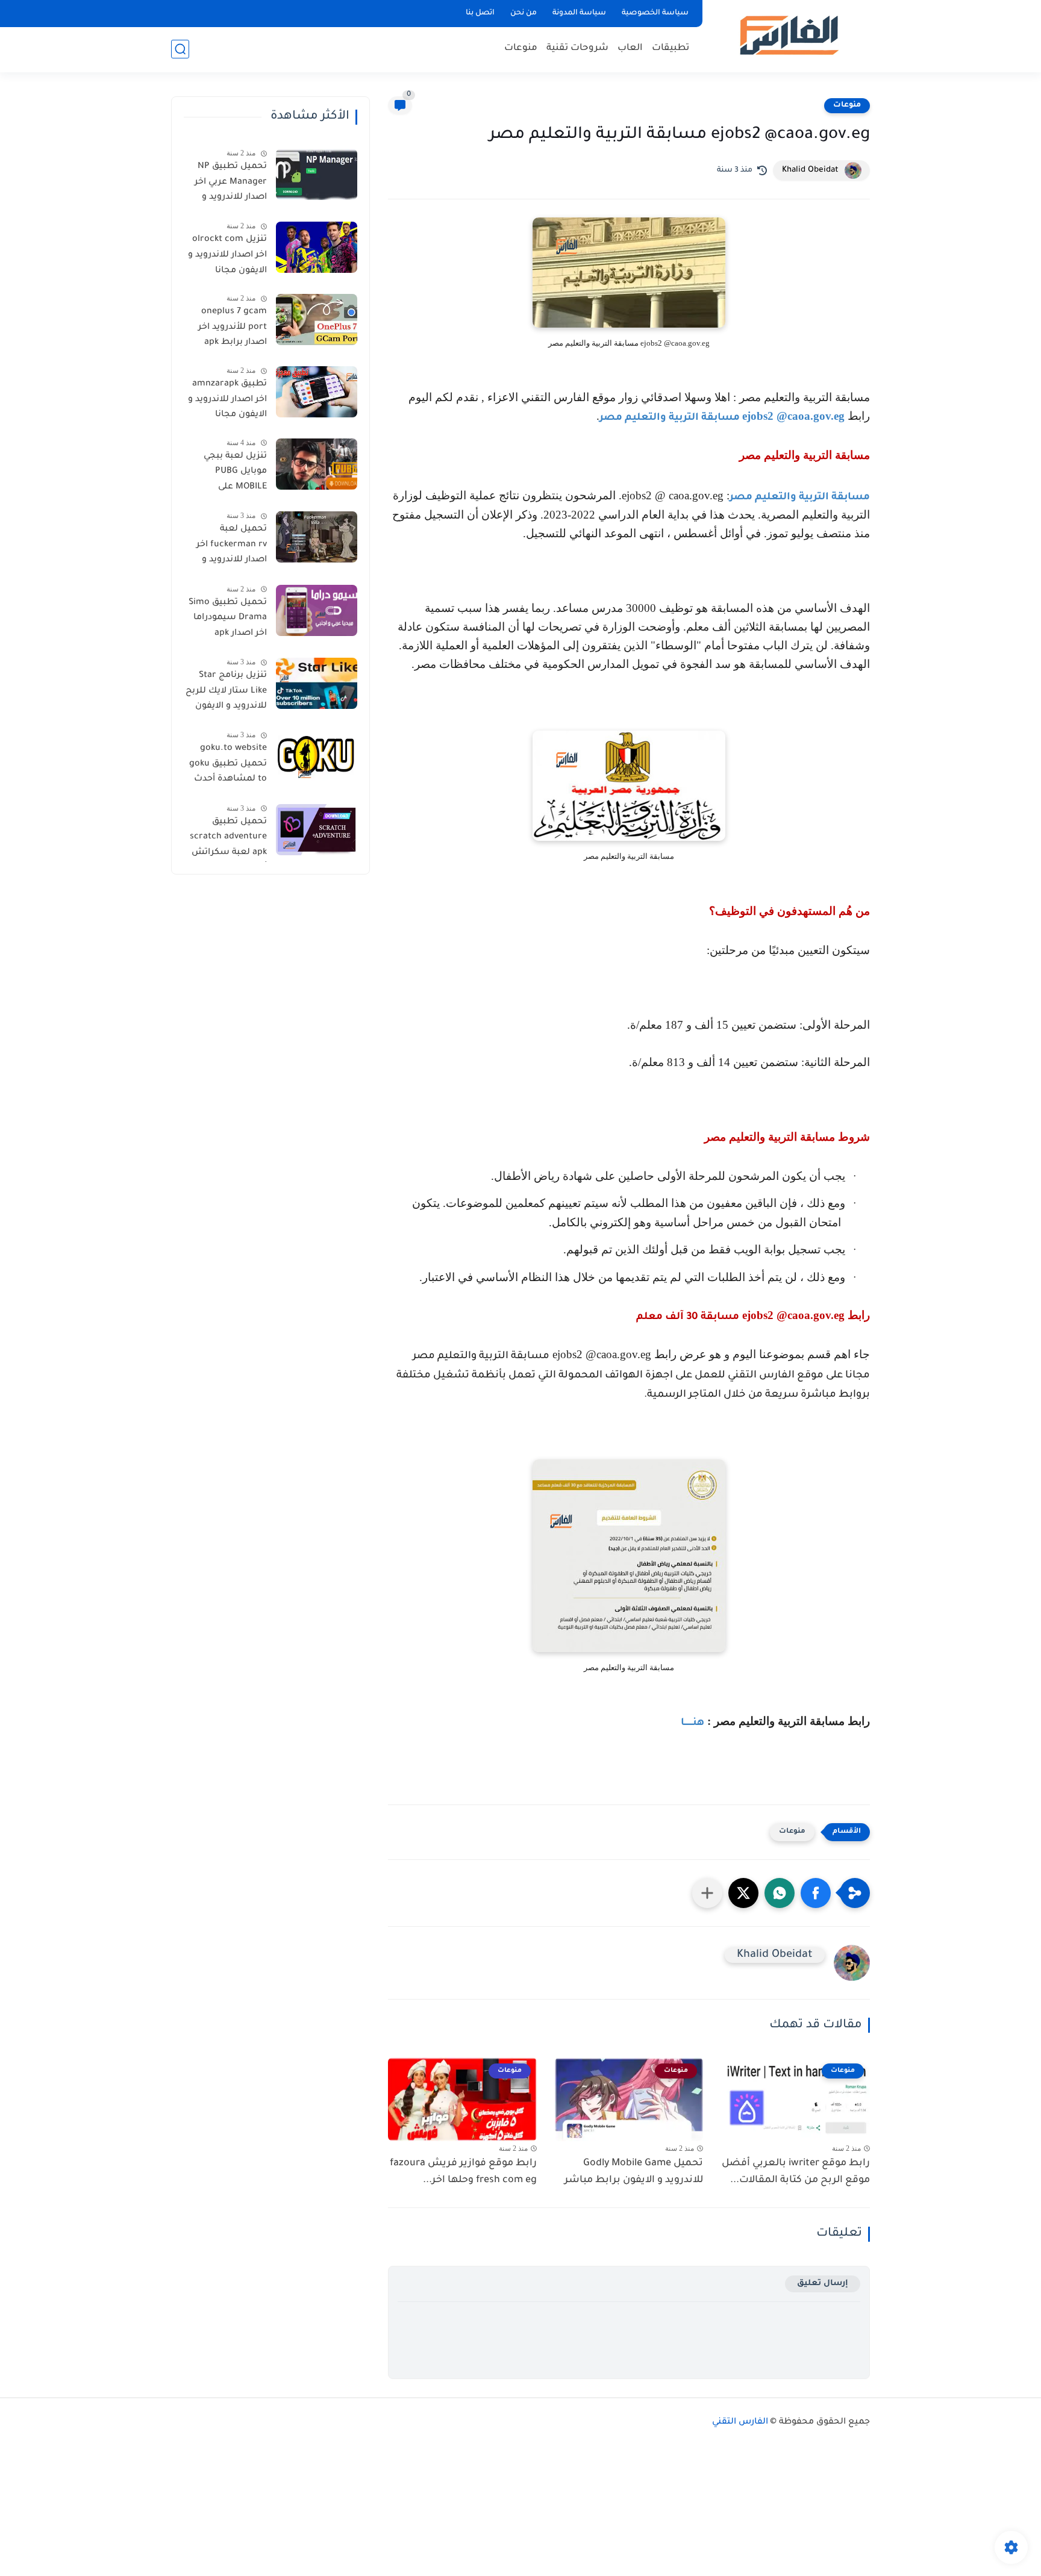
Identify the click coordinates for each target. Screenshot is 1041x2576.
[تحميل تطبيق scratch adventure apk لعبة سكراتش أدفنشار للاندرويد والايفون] (317, 830)
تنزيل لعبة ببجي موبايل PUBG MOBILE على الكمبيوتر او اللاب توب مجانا (233, 474)
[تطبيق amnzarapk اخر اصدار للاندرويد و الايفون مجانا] (317, 392)
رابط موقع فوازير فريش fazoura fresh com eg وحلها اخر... (463, 2172)
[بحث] (180, 49)
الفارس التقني (740, 2422)
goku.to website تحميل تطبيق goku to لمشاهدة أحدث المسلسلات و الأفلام (228, 766)
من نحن (524, 13)
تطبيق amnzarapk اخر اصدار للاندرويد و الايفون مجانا (227, 400)
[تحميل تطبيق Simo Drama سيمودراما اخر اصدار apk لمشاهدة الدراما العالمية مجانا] (317, 610)
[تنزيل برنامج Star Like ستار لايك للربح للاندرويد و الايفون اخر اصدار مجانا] (317, 683)
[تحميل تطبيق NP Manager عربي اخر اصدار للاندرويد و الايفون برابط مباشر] (317, 174)
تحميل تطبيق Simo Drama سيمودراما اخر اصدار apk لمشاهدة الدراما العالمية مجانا (228, 620)
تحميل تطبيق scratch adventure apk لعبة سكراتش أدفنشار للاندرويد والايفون (228, 840)
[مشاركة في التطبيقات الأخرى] (707, 1893)
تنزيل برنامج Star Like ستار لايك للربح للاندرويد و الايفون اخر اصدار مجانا (226, 693)
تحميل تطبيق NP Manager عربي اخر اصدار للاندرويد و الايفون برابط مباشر (227, 184)
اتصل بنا (480, 13)
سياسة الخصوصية (655, 13)
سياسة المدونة (579, 13)
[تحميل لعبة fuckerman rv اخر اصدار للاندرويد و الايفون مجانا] (317, 537)
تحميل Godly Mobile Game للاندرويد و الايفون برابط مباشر (634, 2172)
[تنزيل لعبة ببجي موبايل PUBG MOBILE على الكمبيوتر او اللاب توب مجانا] (317, 464)
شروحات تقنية (577, 48)
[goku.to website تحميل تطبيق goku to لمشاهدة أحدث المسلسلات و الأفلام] (317, 756)
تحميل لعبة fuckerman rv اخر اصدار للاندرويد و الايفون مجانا (232, 547)
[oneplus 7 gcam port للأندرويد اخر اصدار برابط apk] (317, 320)
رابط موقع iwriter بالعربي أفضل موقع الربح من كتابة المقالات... (796, 2172)
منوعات (521, 48)
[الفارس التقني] (788, 35)
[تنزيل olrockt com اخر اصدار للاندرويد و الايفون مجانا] (317, 247)
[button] (816, 1893)
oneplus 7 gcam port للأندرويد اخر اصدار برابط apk (233, 327)
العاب (630, 48)
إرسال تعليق (823, 2284)
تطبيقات (671, 48)
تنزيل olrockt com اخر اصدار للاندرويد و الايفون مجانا (227, 255)
